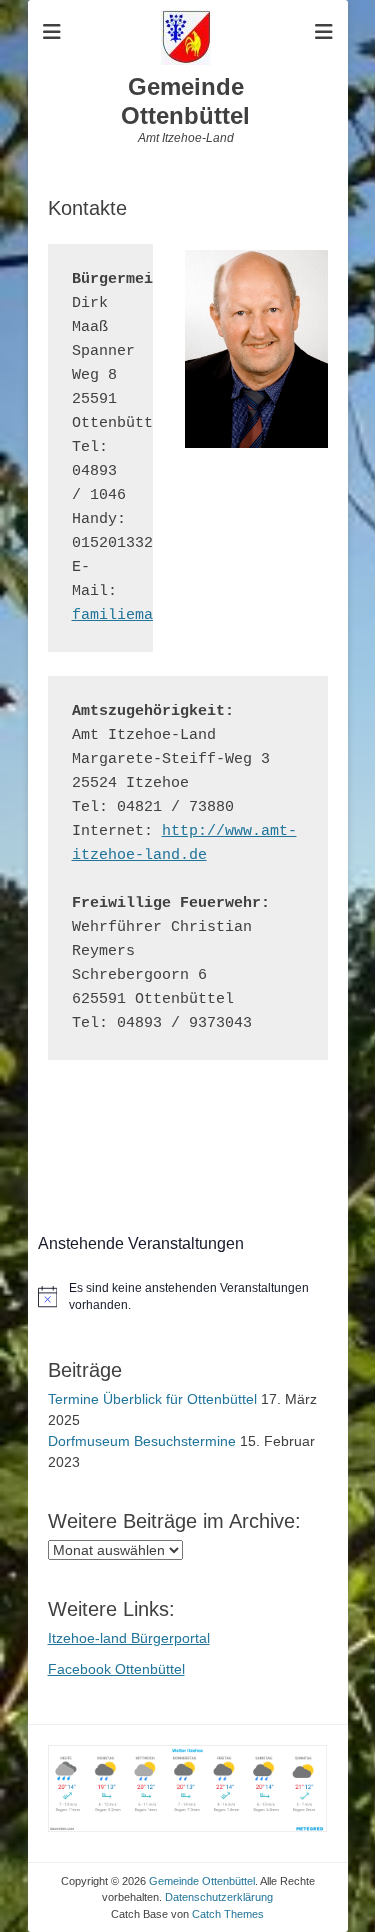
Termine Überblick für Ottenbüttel (152, 1399)
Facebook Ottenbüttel (116, 1669)
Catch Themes (228, 1914)
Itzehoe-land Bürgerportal (129, 1638)
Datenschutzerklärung (219, 1897)
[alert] (188, 1296)
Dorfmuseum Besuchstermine (142, 1441)
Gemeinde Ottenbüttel (185, 101)
